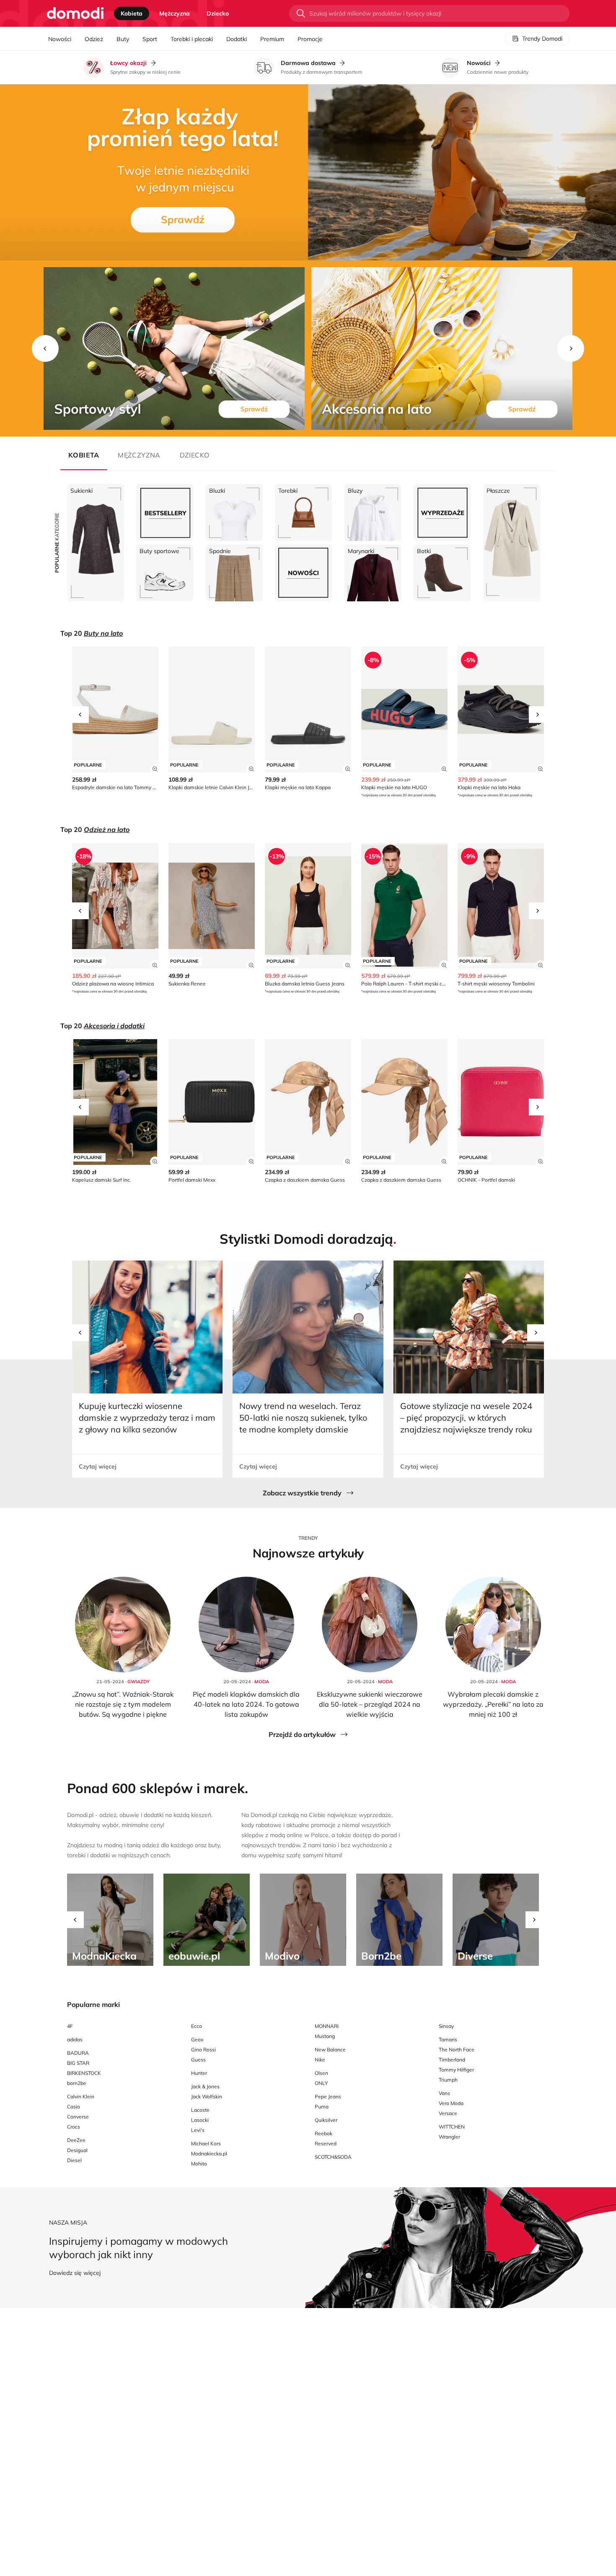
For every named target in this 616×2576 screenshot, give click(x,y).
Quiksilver (326, 2120)
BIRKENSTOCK (84, 2073)
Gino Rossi (203, 2050)
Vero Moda (451, 2103)
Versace (448, 2113)
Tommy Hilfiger (456, 2070)
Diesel (74, 2160)
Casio (74, 2107)
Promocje (310, 39)
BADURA (78, 2053)
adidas (75, 2039)
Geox (197, 2039)
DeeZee (76, 2140)
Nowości (60, 39)
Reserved (326, 2143)
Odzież (94, 39)
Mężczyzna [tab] (175, 13)
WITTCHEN (452, 2127)
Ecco (197, 2026)
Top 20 (92, 633)
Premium (272, 39)
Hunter (199, 2073)
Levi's (198, 2130)
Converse (78, 2117)
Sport (150, 39)
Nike (320, 2060)
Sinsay (446, 2026)
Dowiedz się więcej (75, 2273)
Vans (444, 2093)
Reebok (324, 2133)
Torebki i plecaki (192, 39)
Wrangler (449, 2137)
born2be (77, 2083)
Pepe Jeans (328, 2096)
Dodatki (237, 39)
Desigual (77, 2150)
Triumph (448, 2080)
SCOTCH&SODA (333, 2157)
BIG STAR (78, 2063)
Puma (322, 2107)
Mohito (199, 2164)
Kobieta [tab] (132, 13)
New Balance (330, 2050)
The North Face (457, 2050)
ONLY (321, 2083)
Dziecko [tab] (218, 13)
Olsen (321, 2073)
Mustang (325, 2036)
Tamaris (448, 2039)
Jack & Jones (205, 2086)
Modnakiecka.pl (209, 2154)
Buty (123, 39)
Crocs (74, 2127)
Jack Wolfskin (207, 2096)
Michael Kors (206, 2143)
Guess (198, 2060)
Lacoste (200, 2110)
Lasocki (200, 2120)
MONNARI (327, 2026)
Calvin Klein (81, 2096)
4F (70, 2026)
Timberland (452, 2060)
